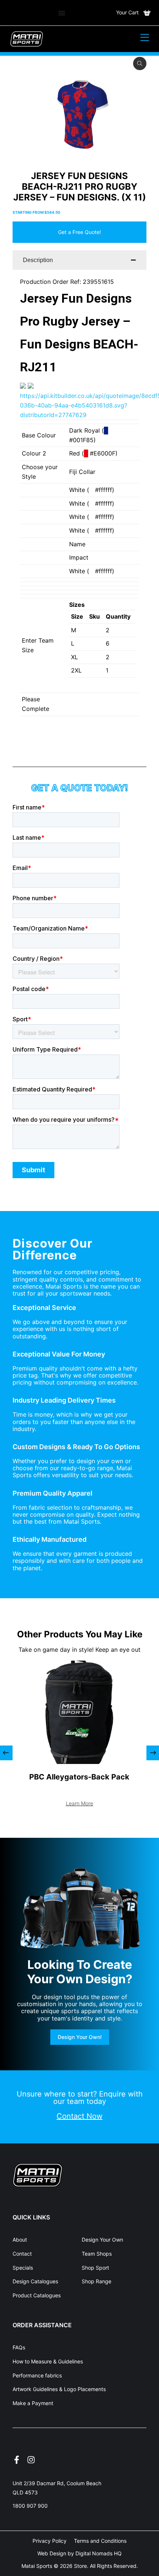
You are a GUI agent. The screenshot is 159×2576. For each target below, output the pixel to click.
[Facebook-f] (17, 2460)
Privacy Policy (50, 2541)
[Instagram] (31, 2460)
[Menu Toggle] (62, 13)
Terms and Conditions (100, 2541)
